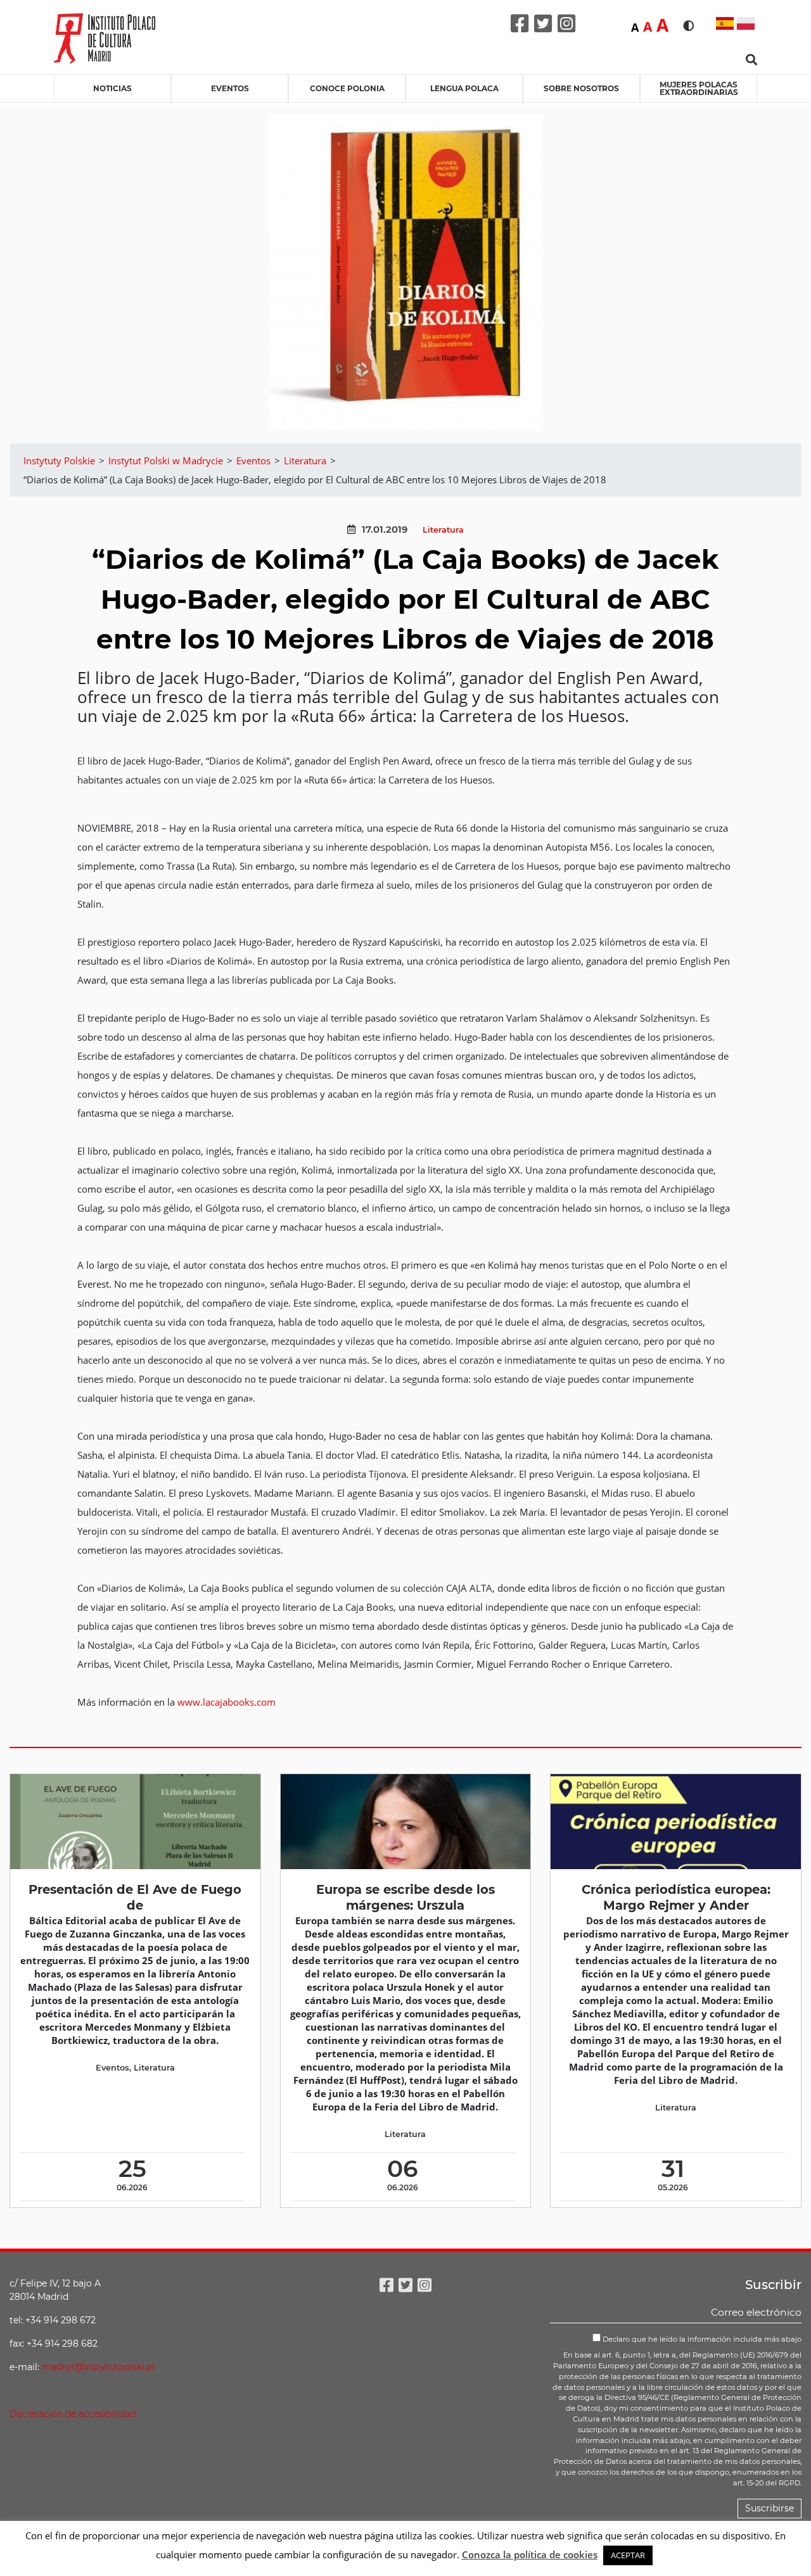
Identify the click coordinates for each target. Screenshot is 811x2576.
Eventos (230, 88)
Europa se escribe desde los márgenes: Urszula (405, 1897)
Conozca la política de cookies (530, 2554)
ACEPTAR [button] (628, 2555)
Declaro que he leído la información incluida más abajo (701, 2339)
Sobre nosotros (581, 88)
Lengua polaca (464, 88)
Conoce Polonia (347, 88)
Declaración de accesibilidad (73, 2414)
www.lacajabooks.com (227, 1702)
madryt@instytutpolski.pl (98, 2367)
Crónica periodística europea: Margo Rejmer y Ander (676, 1897)
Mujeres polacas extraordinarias (699, 88)
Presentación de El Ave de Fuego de (135, 1897)
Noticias (112, 88)
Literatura (443, 530)
